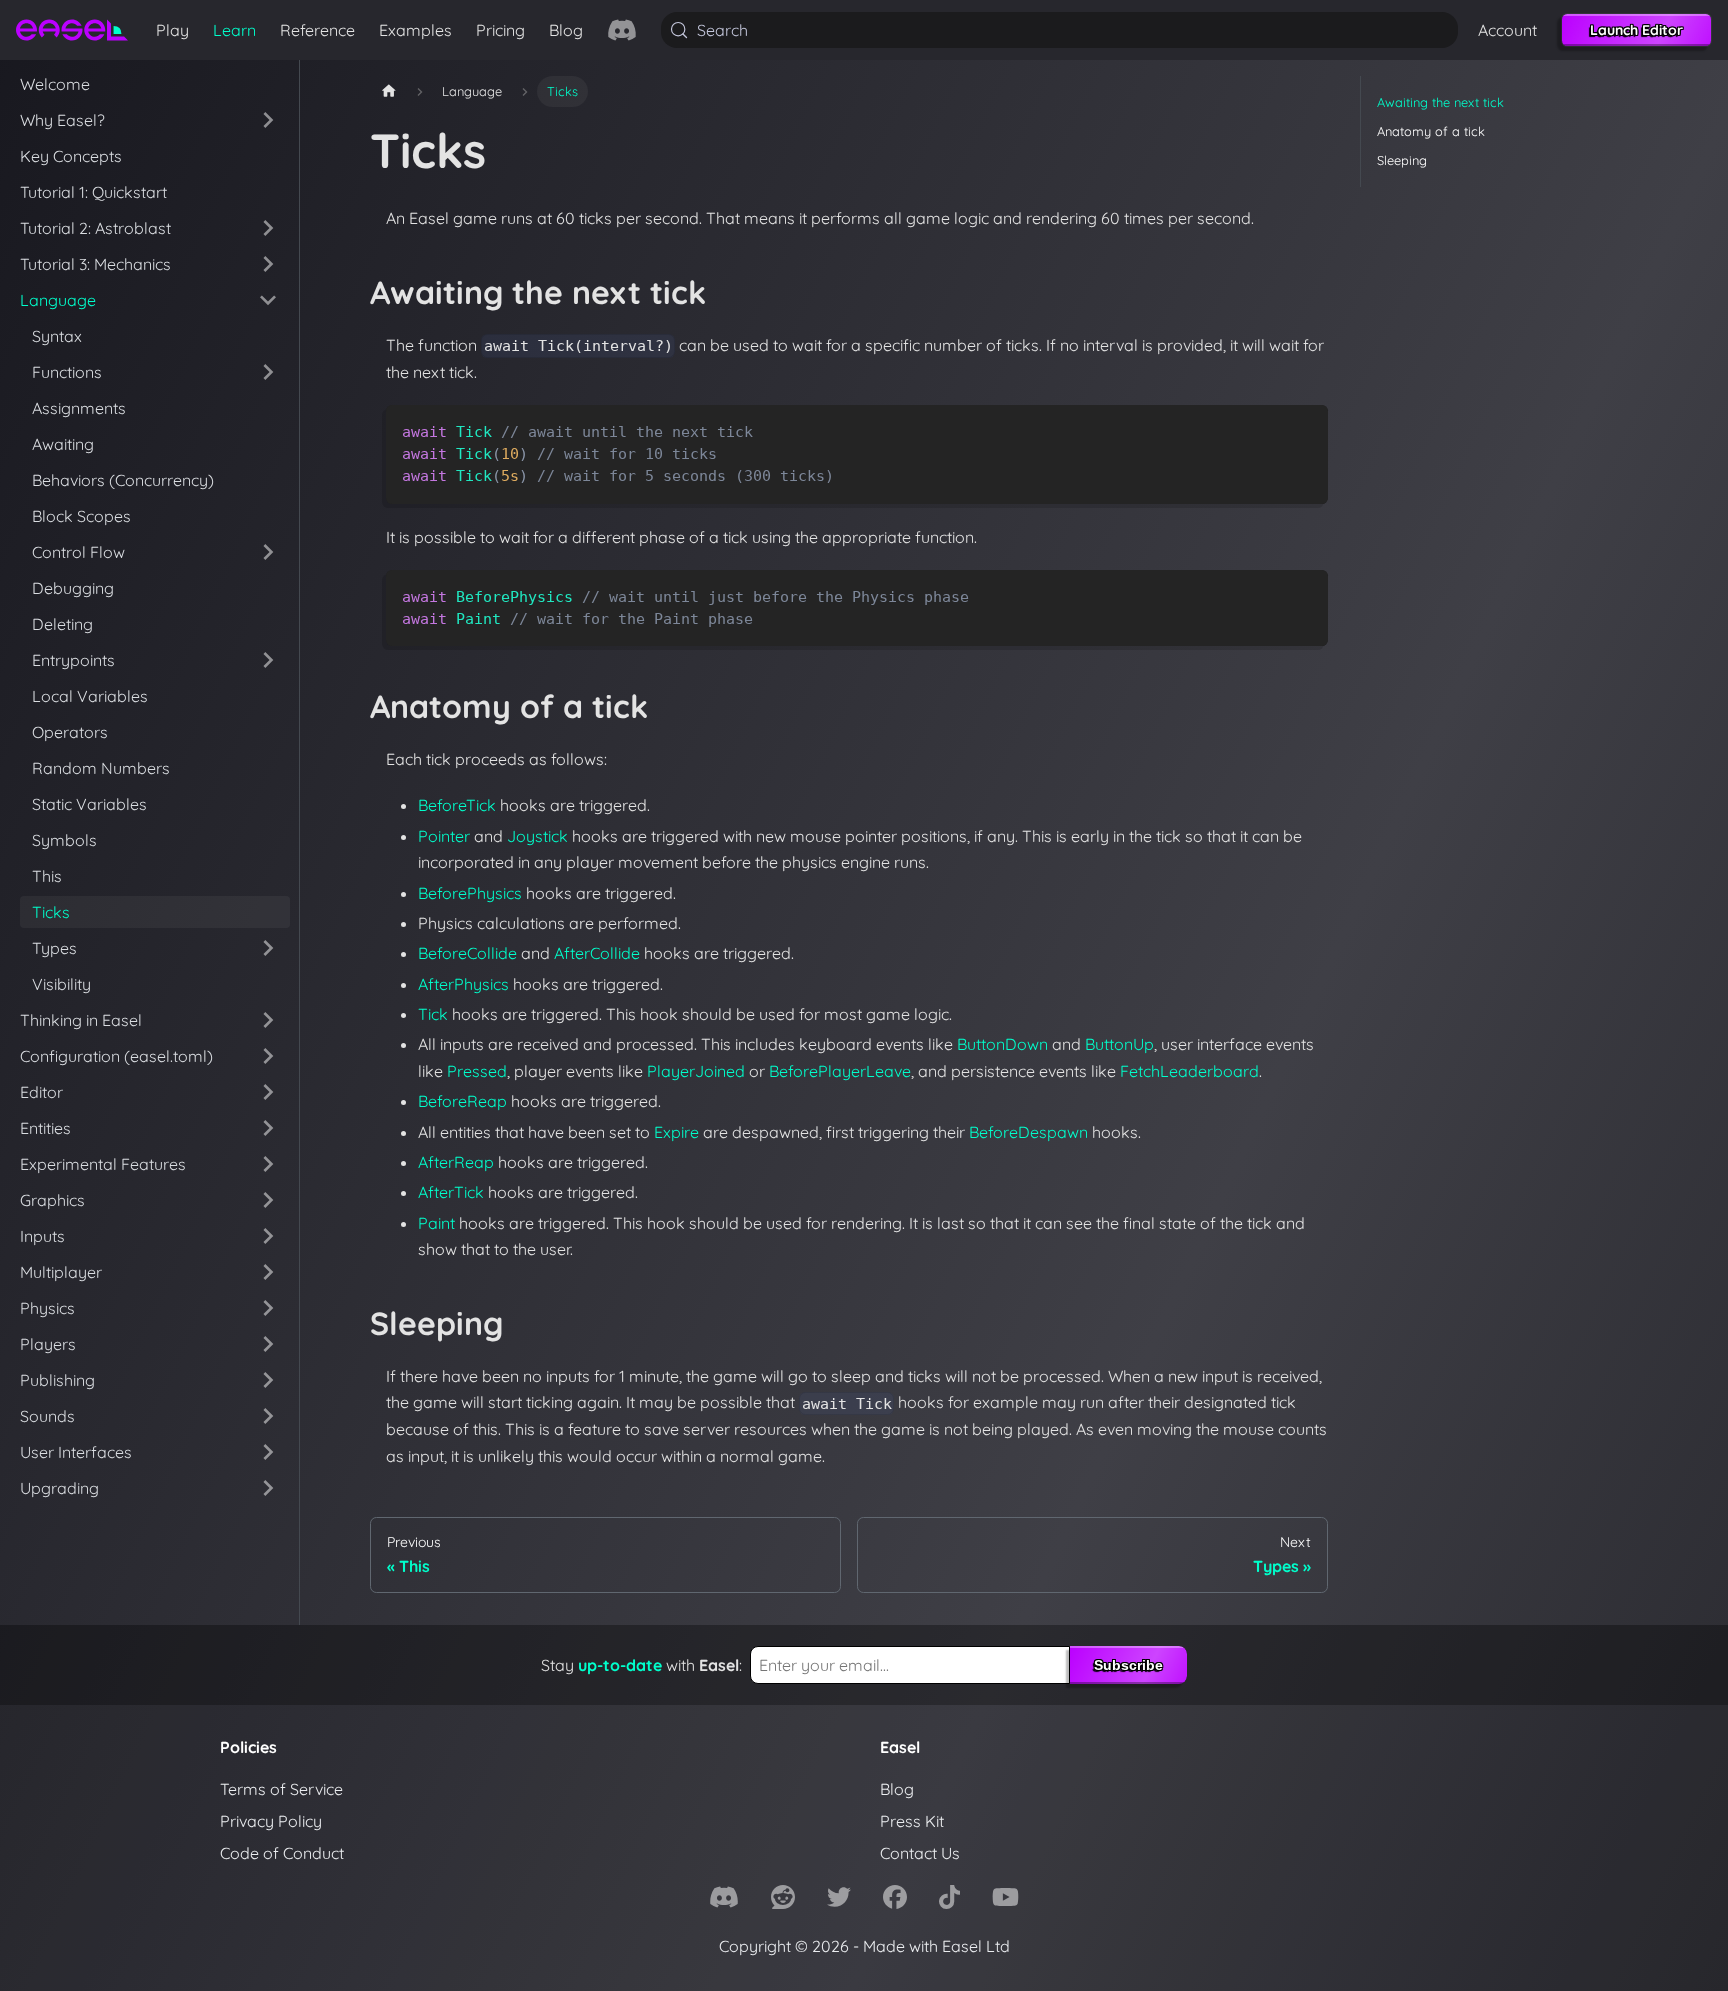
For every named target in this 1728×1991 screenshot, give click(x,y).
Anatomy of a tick (1431, 131)
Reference (317, 30)
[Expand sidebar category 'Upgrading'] (268, 1488)
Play (172, 30)
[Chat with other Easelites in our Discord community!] (622, 30)
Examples (415, 30)
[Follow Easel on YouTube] (1005, 1900)
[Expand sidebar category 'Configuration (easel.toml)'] (268, 1056)
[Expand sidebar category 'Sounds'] (268, 1416)
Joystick (537, 836)
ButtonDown (1002, 1044)
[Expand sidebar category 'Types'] (268, 948)
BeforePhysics (470, 893)
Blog (566, 30)
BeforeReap (462, 1101)
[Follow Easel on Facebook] (895, 1900)
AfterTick (451, 1192)
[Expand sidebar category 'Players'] (268, 1344)
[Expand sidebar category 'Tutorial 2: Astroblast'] (268, 228)
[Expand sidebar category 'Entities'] (268, 1128)
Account (1507, 30)
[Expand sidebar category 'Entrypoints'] (268, 660)
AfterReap (456, 1162)
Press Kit (912, 1821)
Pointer (444, 836)
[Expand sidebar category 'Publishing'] (268, 1380)
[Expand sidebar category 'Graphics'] (268, 1200)
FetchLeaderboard (1189, 1071)
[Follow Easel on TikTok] (949, 1900)
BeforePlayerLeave (840, 1071)
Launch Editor (1636, 30)
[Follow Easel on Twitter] (839, 1900)
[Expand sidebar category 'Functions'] (268, 372)
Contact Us (920, 1853)
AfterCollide (597, 953)
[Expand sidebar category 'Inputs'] (268, 1236)
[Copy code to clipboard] (1303, 429)
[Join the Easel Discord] (724, 1900)
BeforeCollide (467, 953)
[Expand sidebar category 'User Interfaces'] (268, 1452)
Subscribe (1128, 1665)
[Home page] (389, 91)
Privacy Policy (271, 1821)
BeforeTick (457, 805)
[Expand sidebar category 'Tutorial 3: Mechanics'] (268, 264)
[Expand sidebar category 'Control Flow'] (268, 552)
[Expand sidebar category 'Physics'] (268, 1308)
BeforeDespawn (1028, 1132)
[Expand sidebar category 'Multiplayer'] (268, 1272)
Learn (234, 30)
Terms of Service (281, 1789)
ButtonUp (1119, 1044)
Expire (676, 1132)
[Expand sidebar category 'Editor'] (268, 1092)
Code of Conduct (282, 1853)
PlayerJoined (696, 1071)
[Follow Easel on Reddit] (783, 1900)
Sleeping (1402, 160)
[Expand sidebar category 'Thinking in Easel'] (268, 1020)
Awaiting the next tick (1440, 102)
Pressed (477, 1071)
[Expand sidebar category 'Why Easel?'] (268, 120)
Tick (433, 1014)
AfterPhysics (463, 984)
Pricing (500, 30)
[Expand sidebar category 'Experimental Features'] (268, 1164)
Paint (436, 1223)
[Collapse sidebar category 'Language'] (268, 300)
